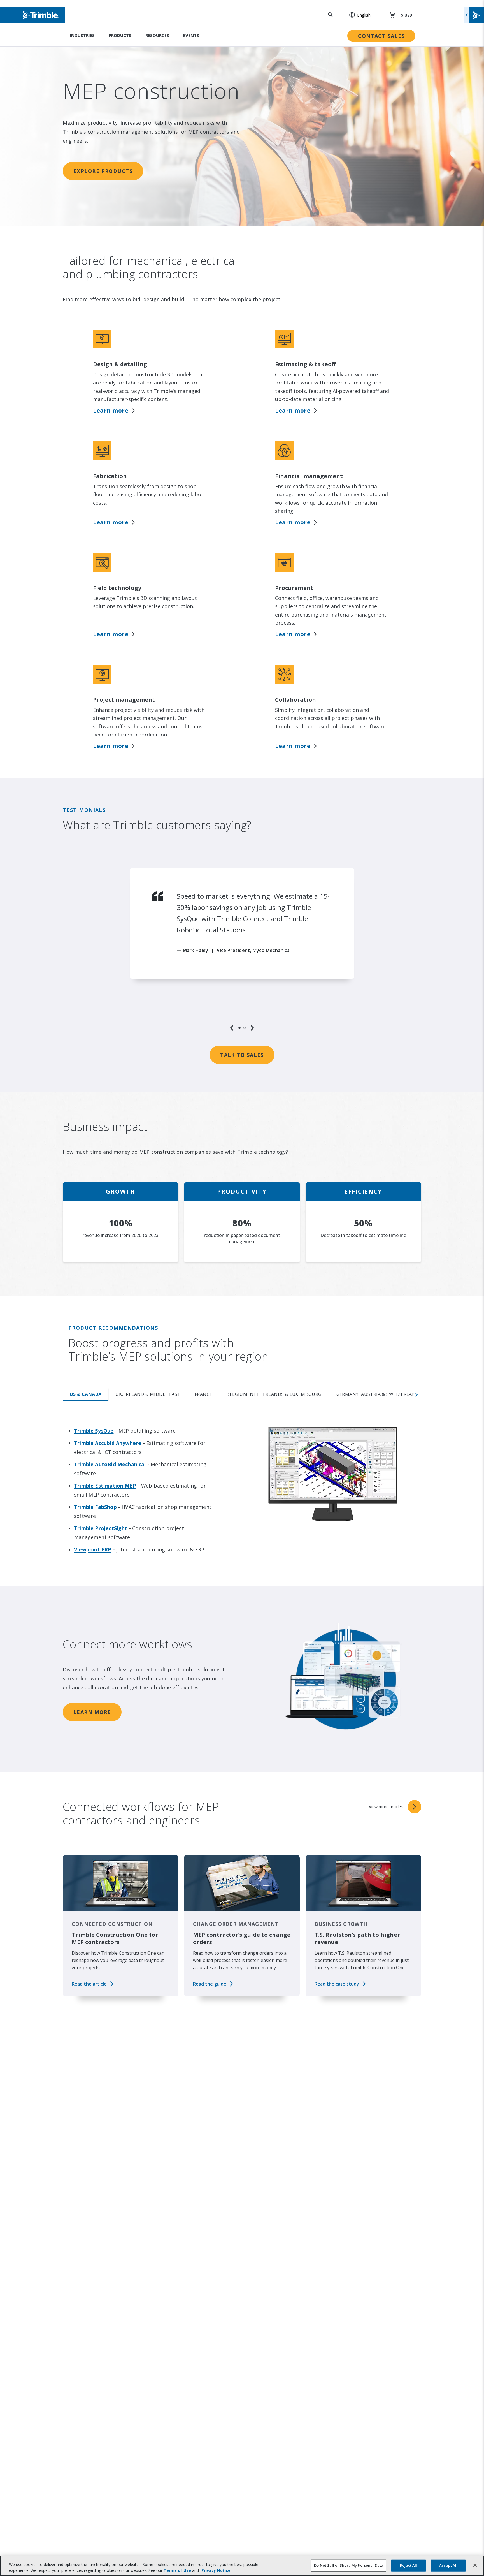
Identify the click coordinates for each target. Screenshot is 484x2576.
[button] (357, 15)
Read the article (89, 1984)
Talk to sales (242, 1055)
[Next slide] (252, 1028)
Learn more (111, 410)
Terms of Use (177, 2570)
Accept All (448, 2565)
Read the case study (337, 1984)
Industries (82, 35)
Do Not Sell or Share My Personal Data (349, 2565)
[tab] (239, 1028)
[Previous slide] (232, 1028)
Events (191, 35)
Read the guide (210, 1984)
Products (120, 35)
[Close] (475, 2565)
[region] (242, 950)
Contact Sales (381, 36)
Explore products (103, 171)
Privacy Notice (216, 2570)
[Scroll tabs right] (417, 1395)
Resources (157, 35)
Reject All (409, 2565)
